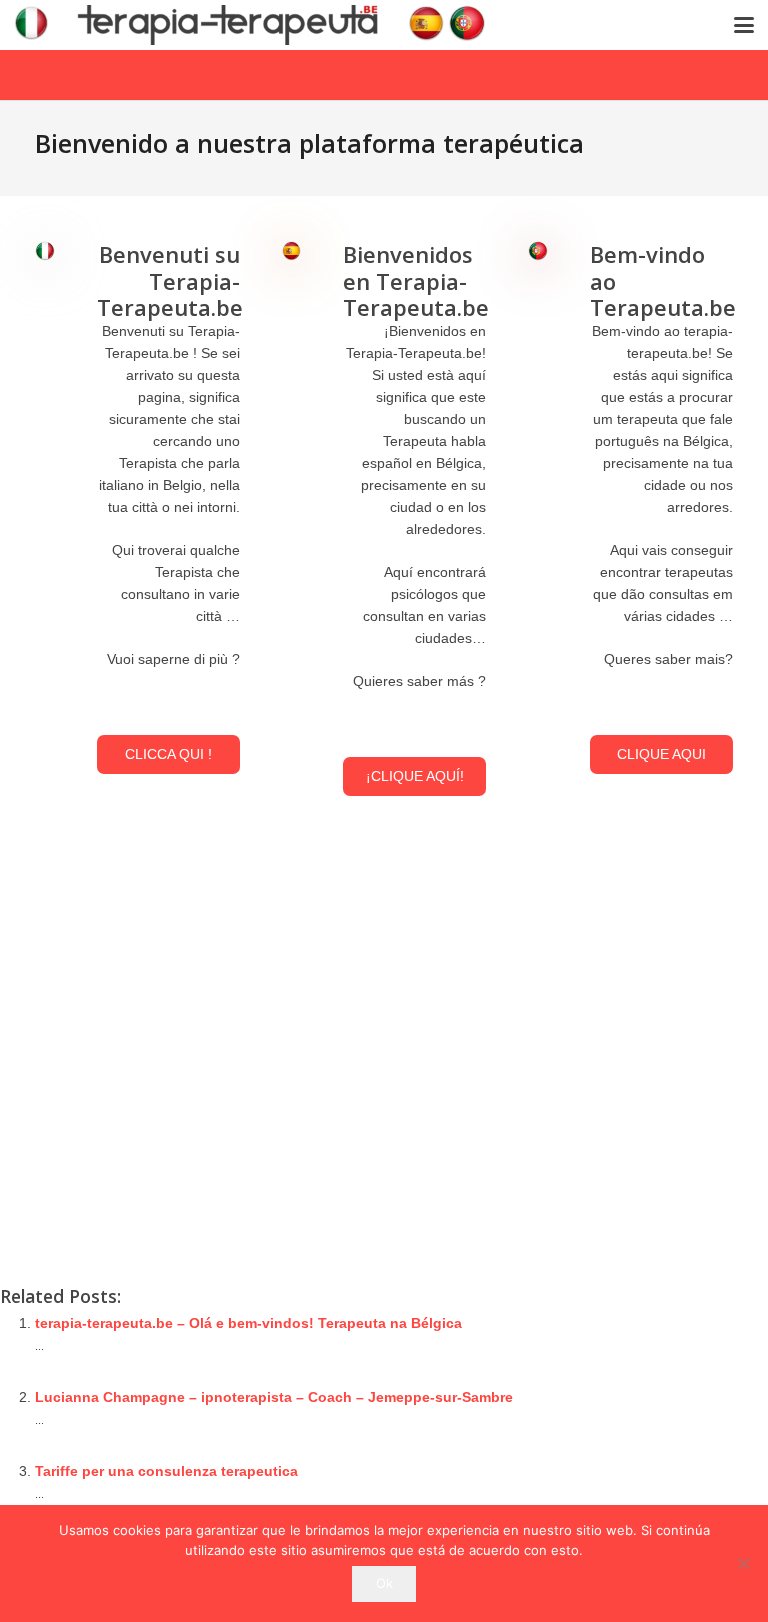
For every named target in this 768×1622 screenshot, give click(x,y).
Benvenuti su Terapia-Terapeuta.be (170, 280)
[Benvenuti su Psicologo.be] (45, 252)
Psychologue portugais (600, 1138)
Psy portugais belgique (600, 1182)
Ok (384, 1583)
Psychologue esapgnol (599, 1094)
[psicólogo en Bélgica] (292, 252)
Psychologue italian (589, 1116)
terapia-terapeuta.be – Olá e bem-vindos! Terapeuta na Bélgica (248, 1323)
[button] (744, 25)
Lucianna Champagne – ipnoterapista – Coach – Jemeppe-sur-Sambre (274, 1397)
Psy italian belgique (651, 1160)
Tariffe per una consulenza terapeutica (166, 1471)
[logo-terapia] (257, 25)
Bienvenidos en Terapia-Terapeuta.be (416, 280)
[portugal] (538, 252)
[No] (743, 1563)
